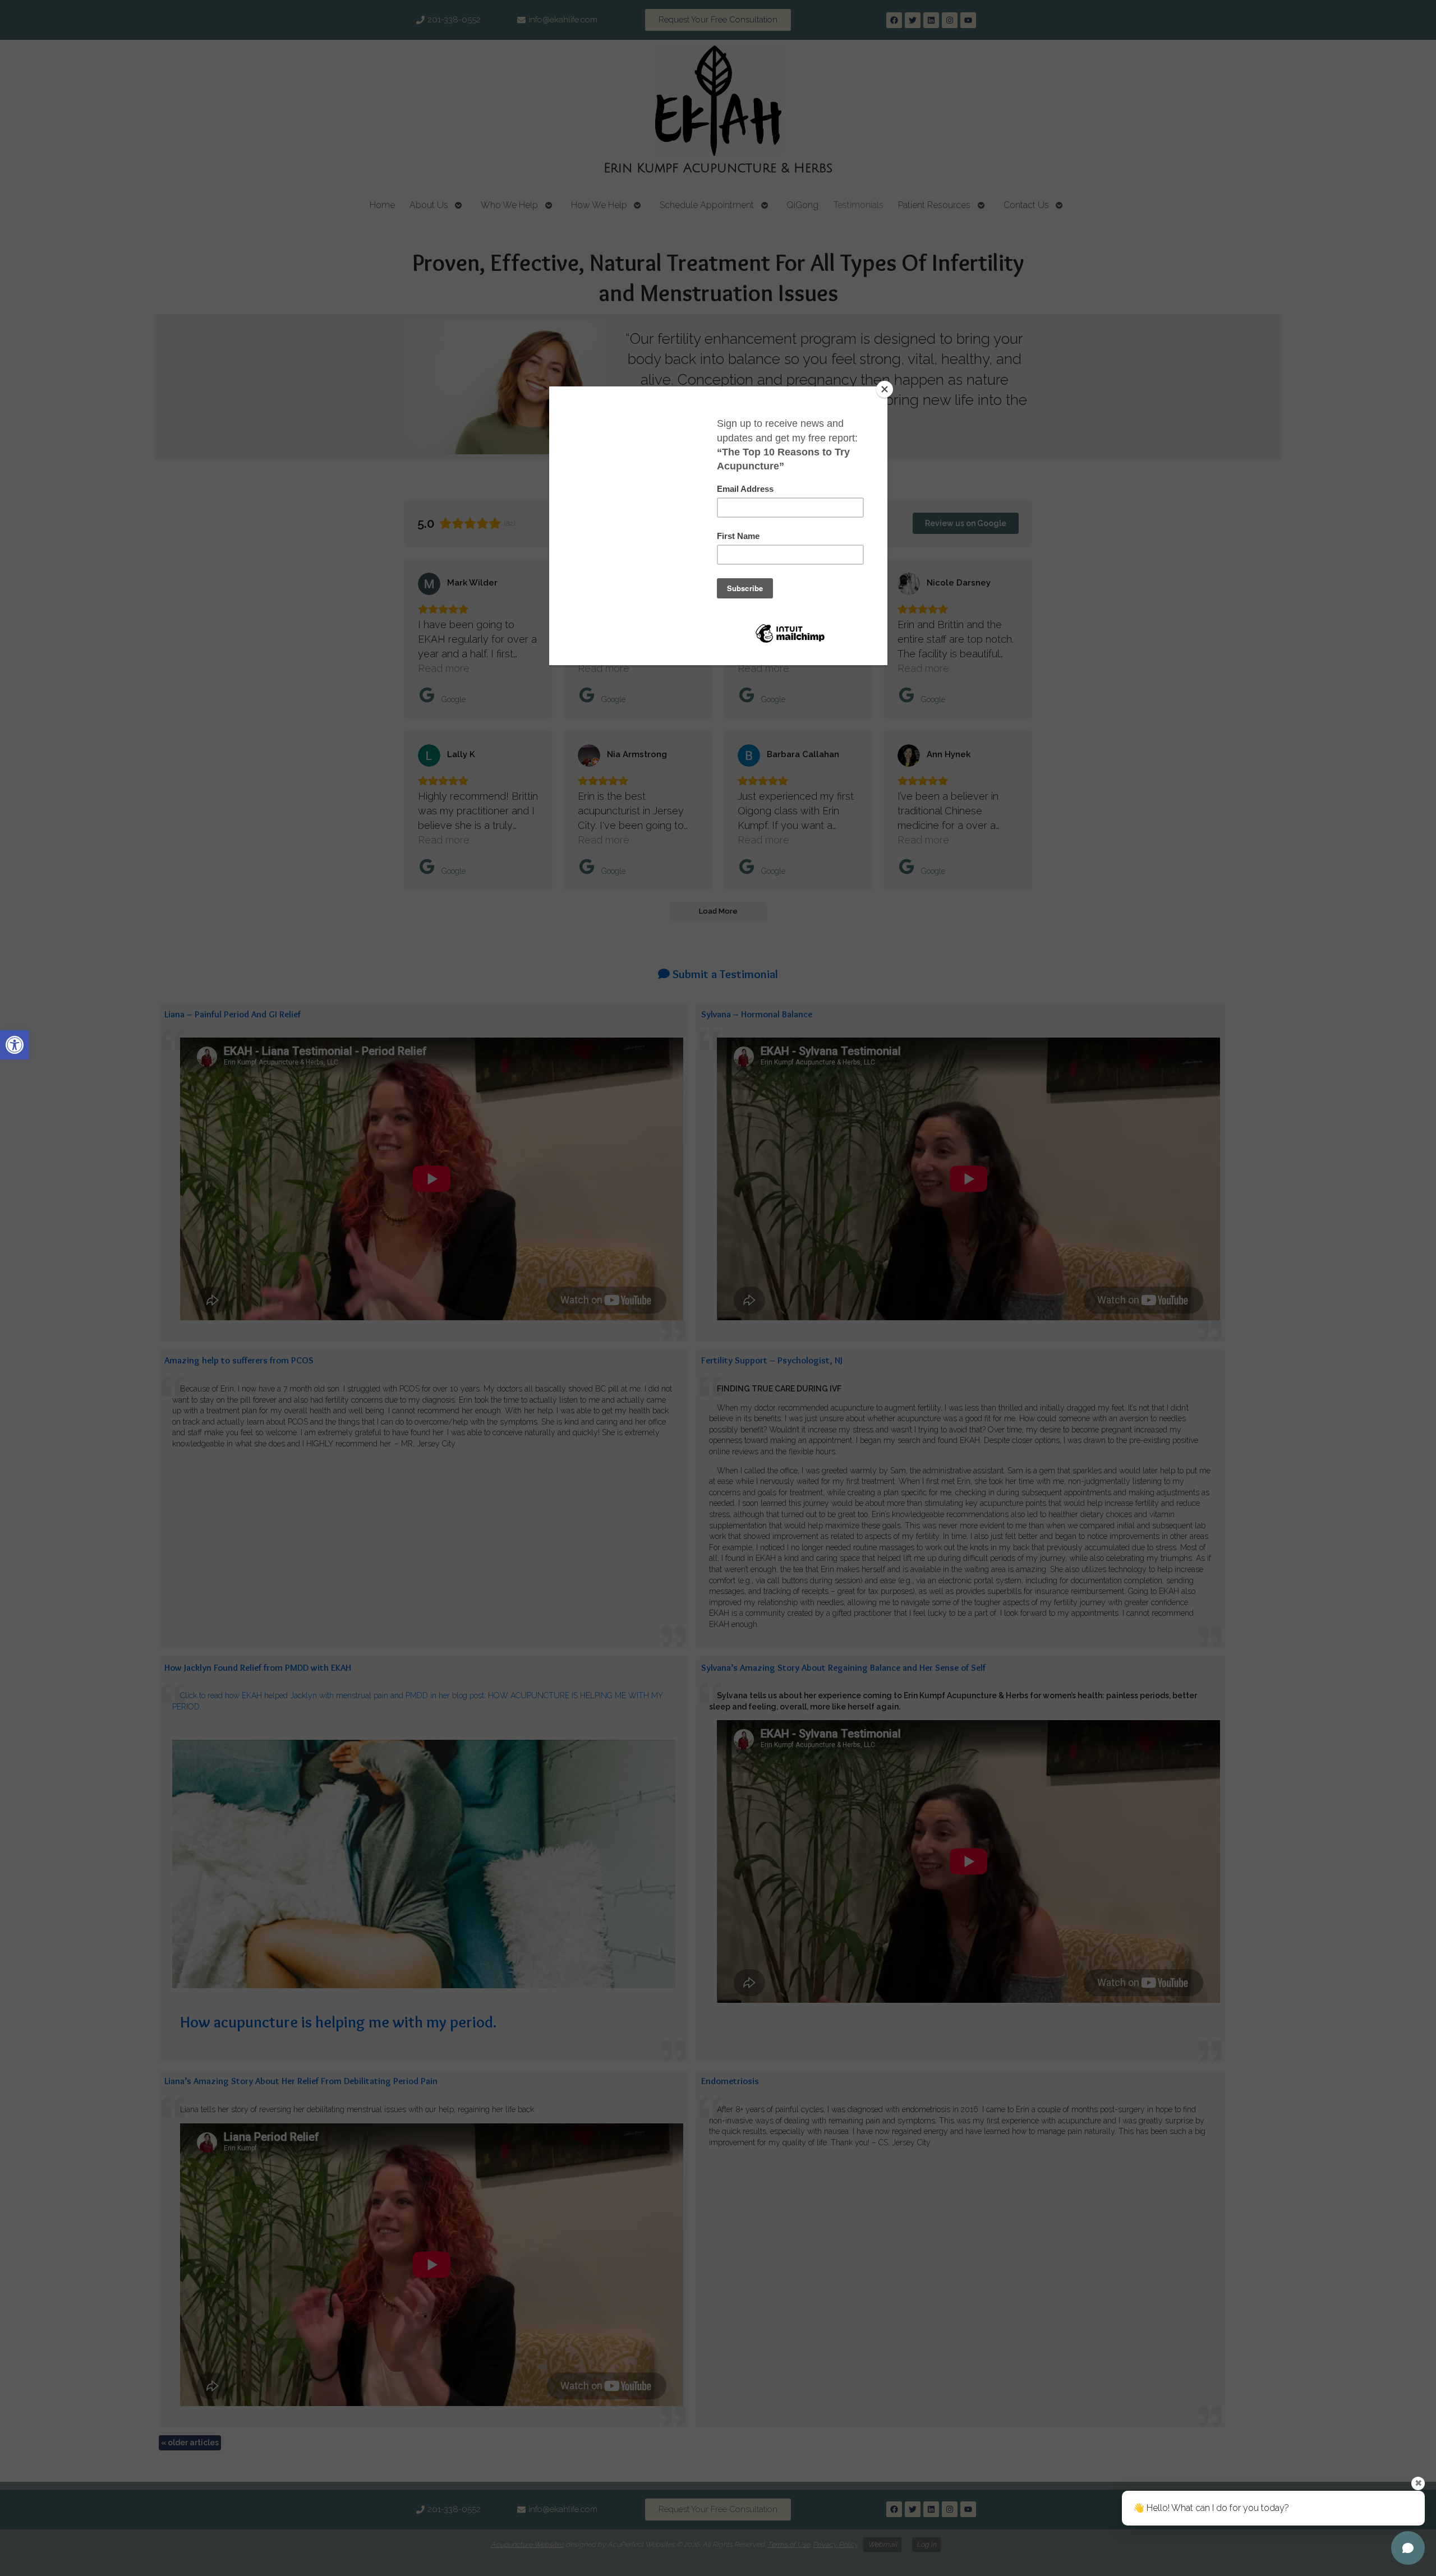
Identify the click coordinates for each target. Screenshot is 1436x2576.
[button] (15, 1045)
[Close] (885, 389)
